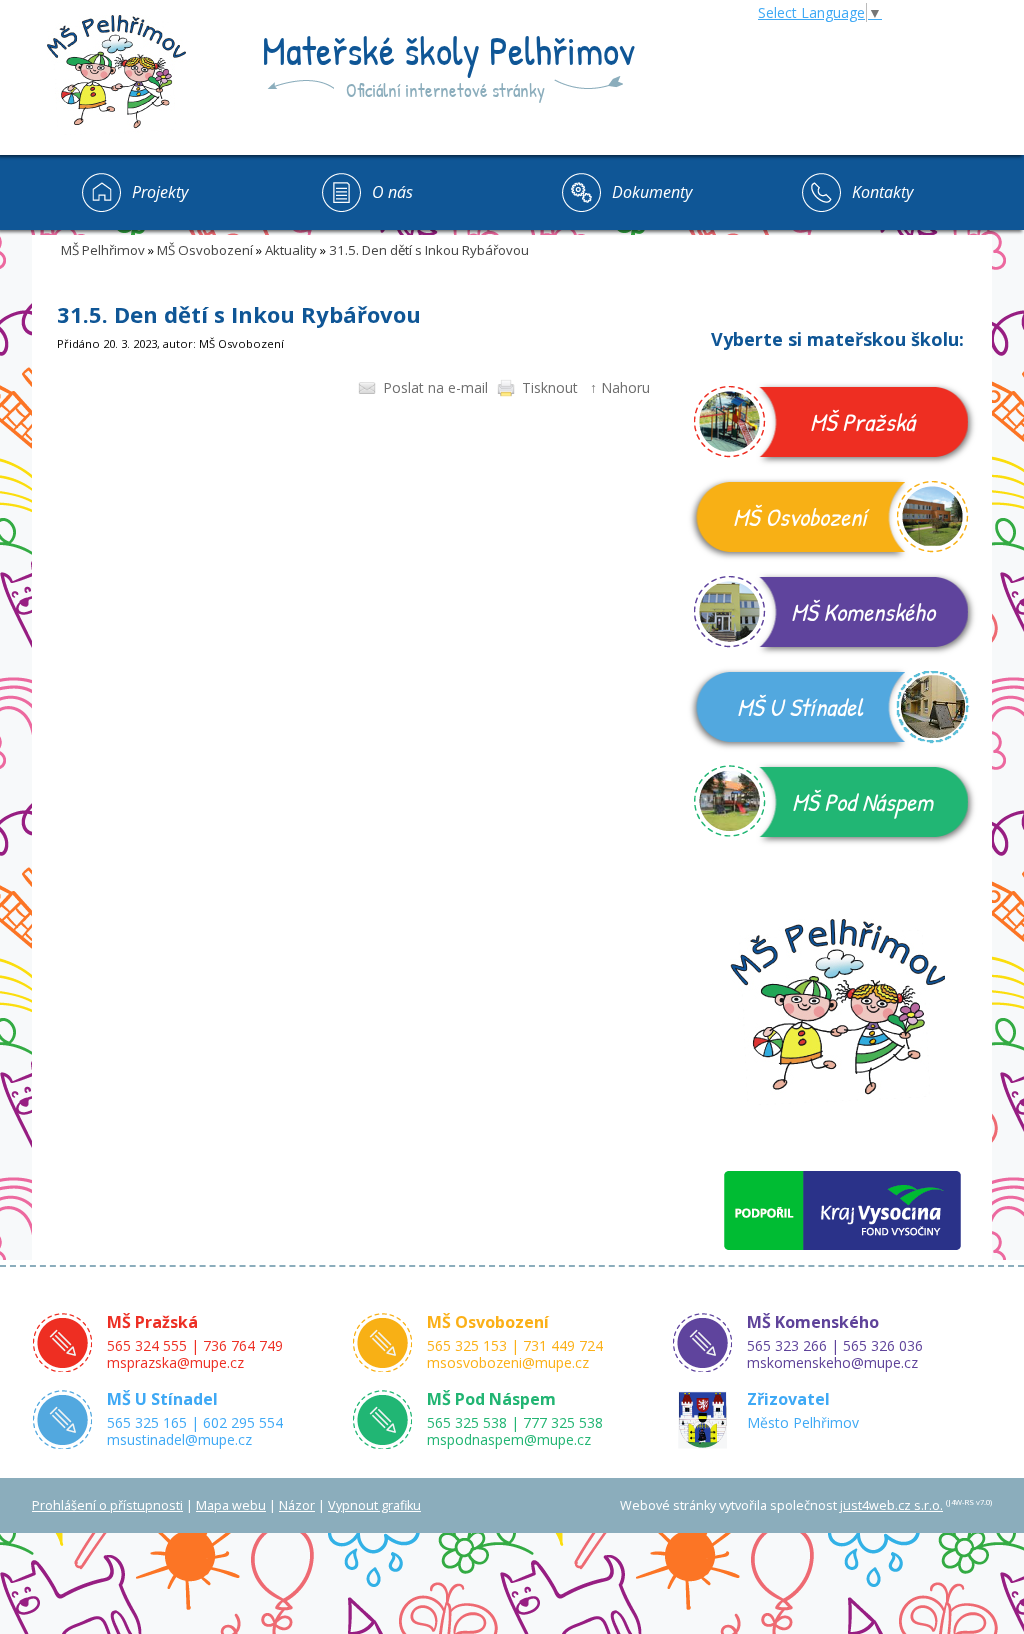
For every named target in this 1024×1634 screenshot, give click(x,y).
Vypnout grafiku (374, 1505)
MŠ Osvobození (205, 250)
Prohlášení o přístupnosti (107, 1505)
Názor (297, 1505)
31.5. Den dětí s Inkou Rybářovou (429, 250)
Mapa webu (231, 1505)
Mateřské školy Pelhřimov (448, 50)
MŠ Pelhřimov (103, 250)
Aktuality (291, 250)
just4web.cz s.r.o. (891, 1505)
